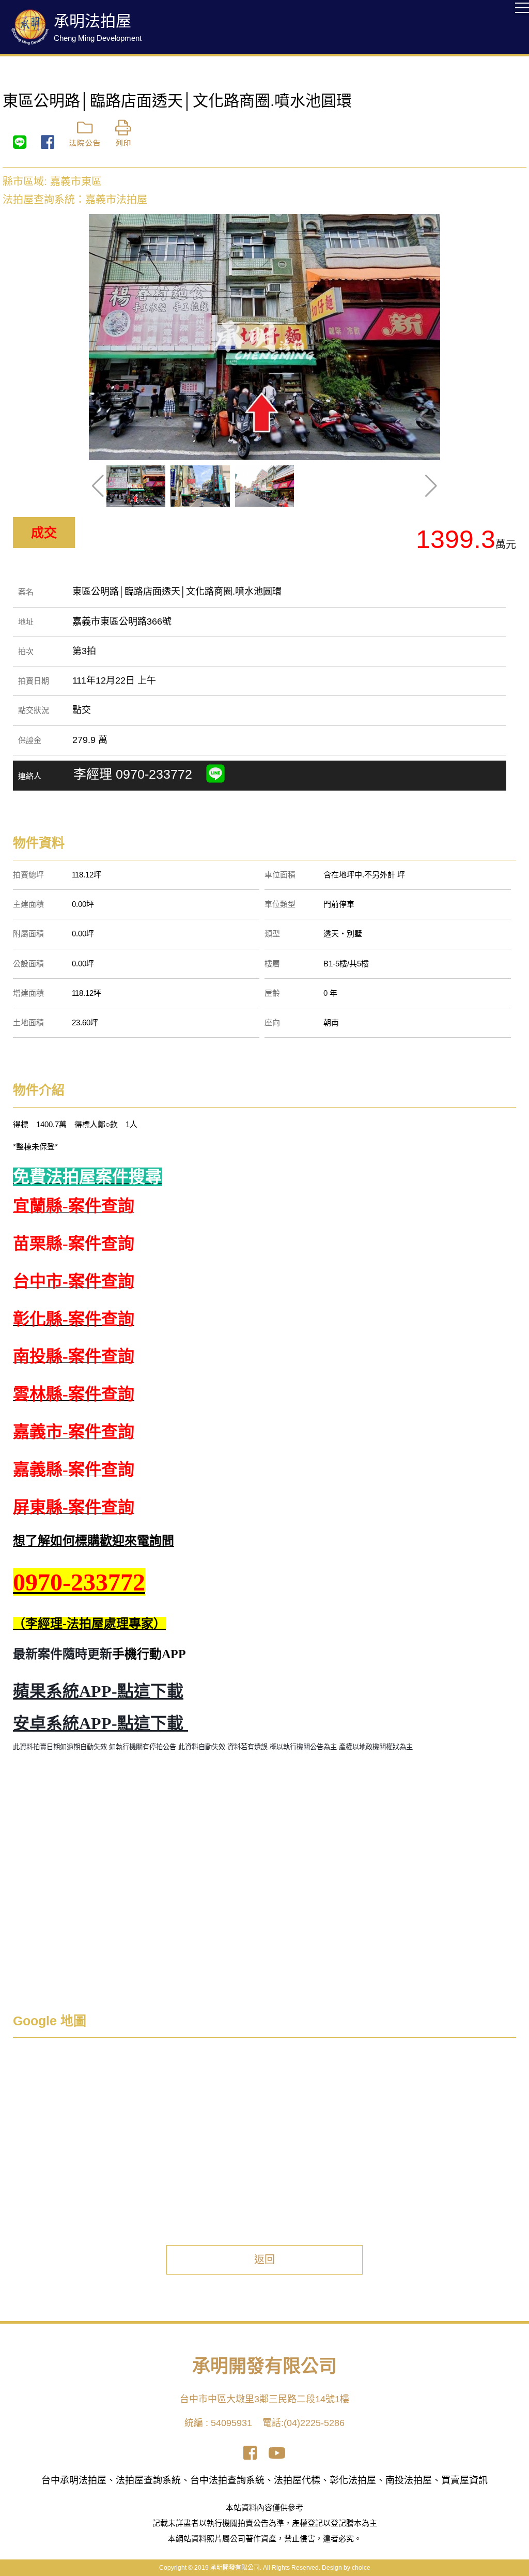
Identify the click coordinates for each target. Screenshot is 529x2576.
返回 (264, 2260)
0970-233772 (156, 774)
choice (361, 2568)
